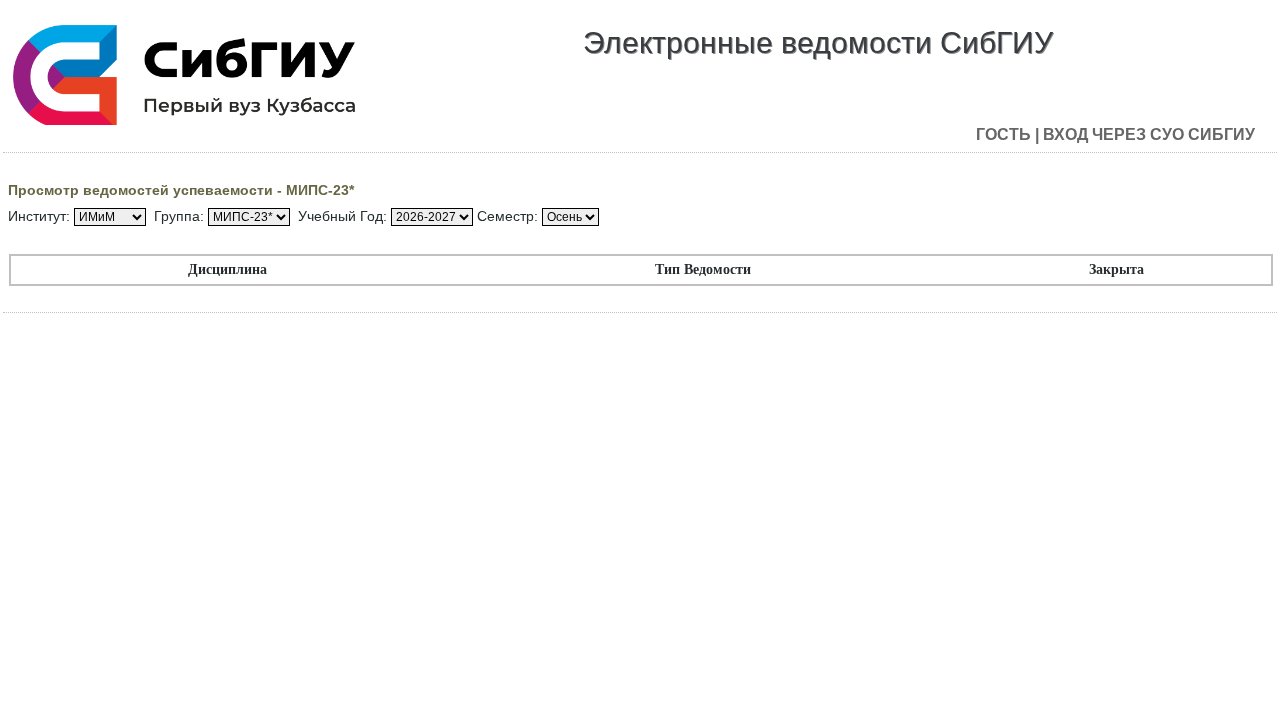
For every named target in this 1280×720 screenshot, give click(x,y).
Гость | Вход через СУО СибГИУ (1115, 134)
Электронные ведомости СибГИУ (818, 42)
